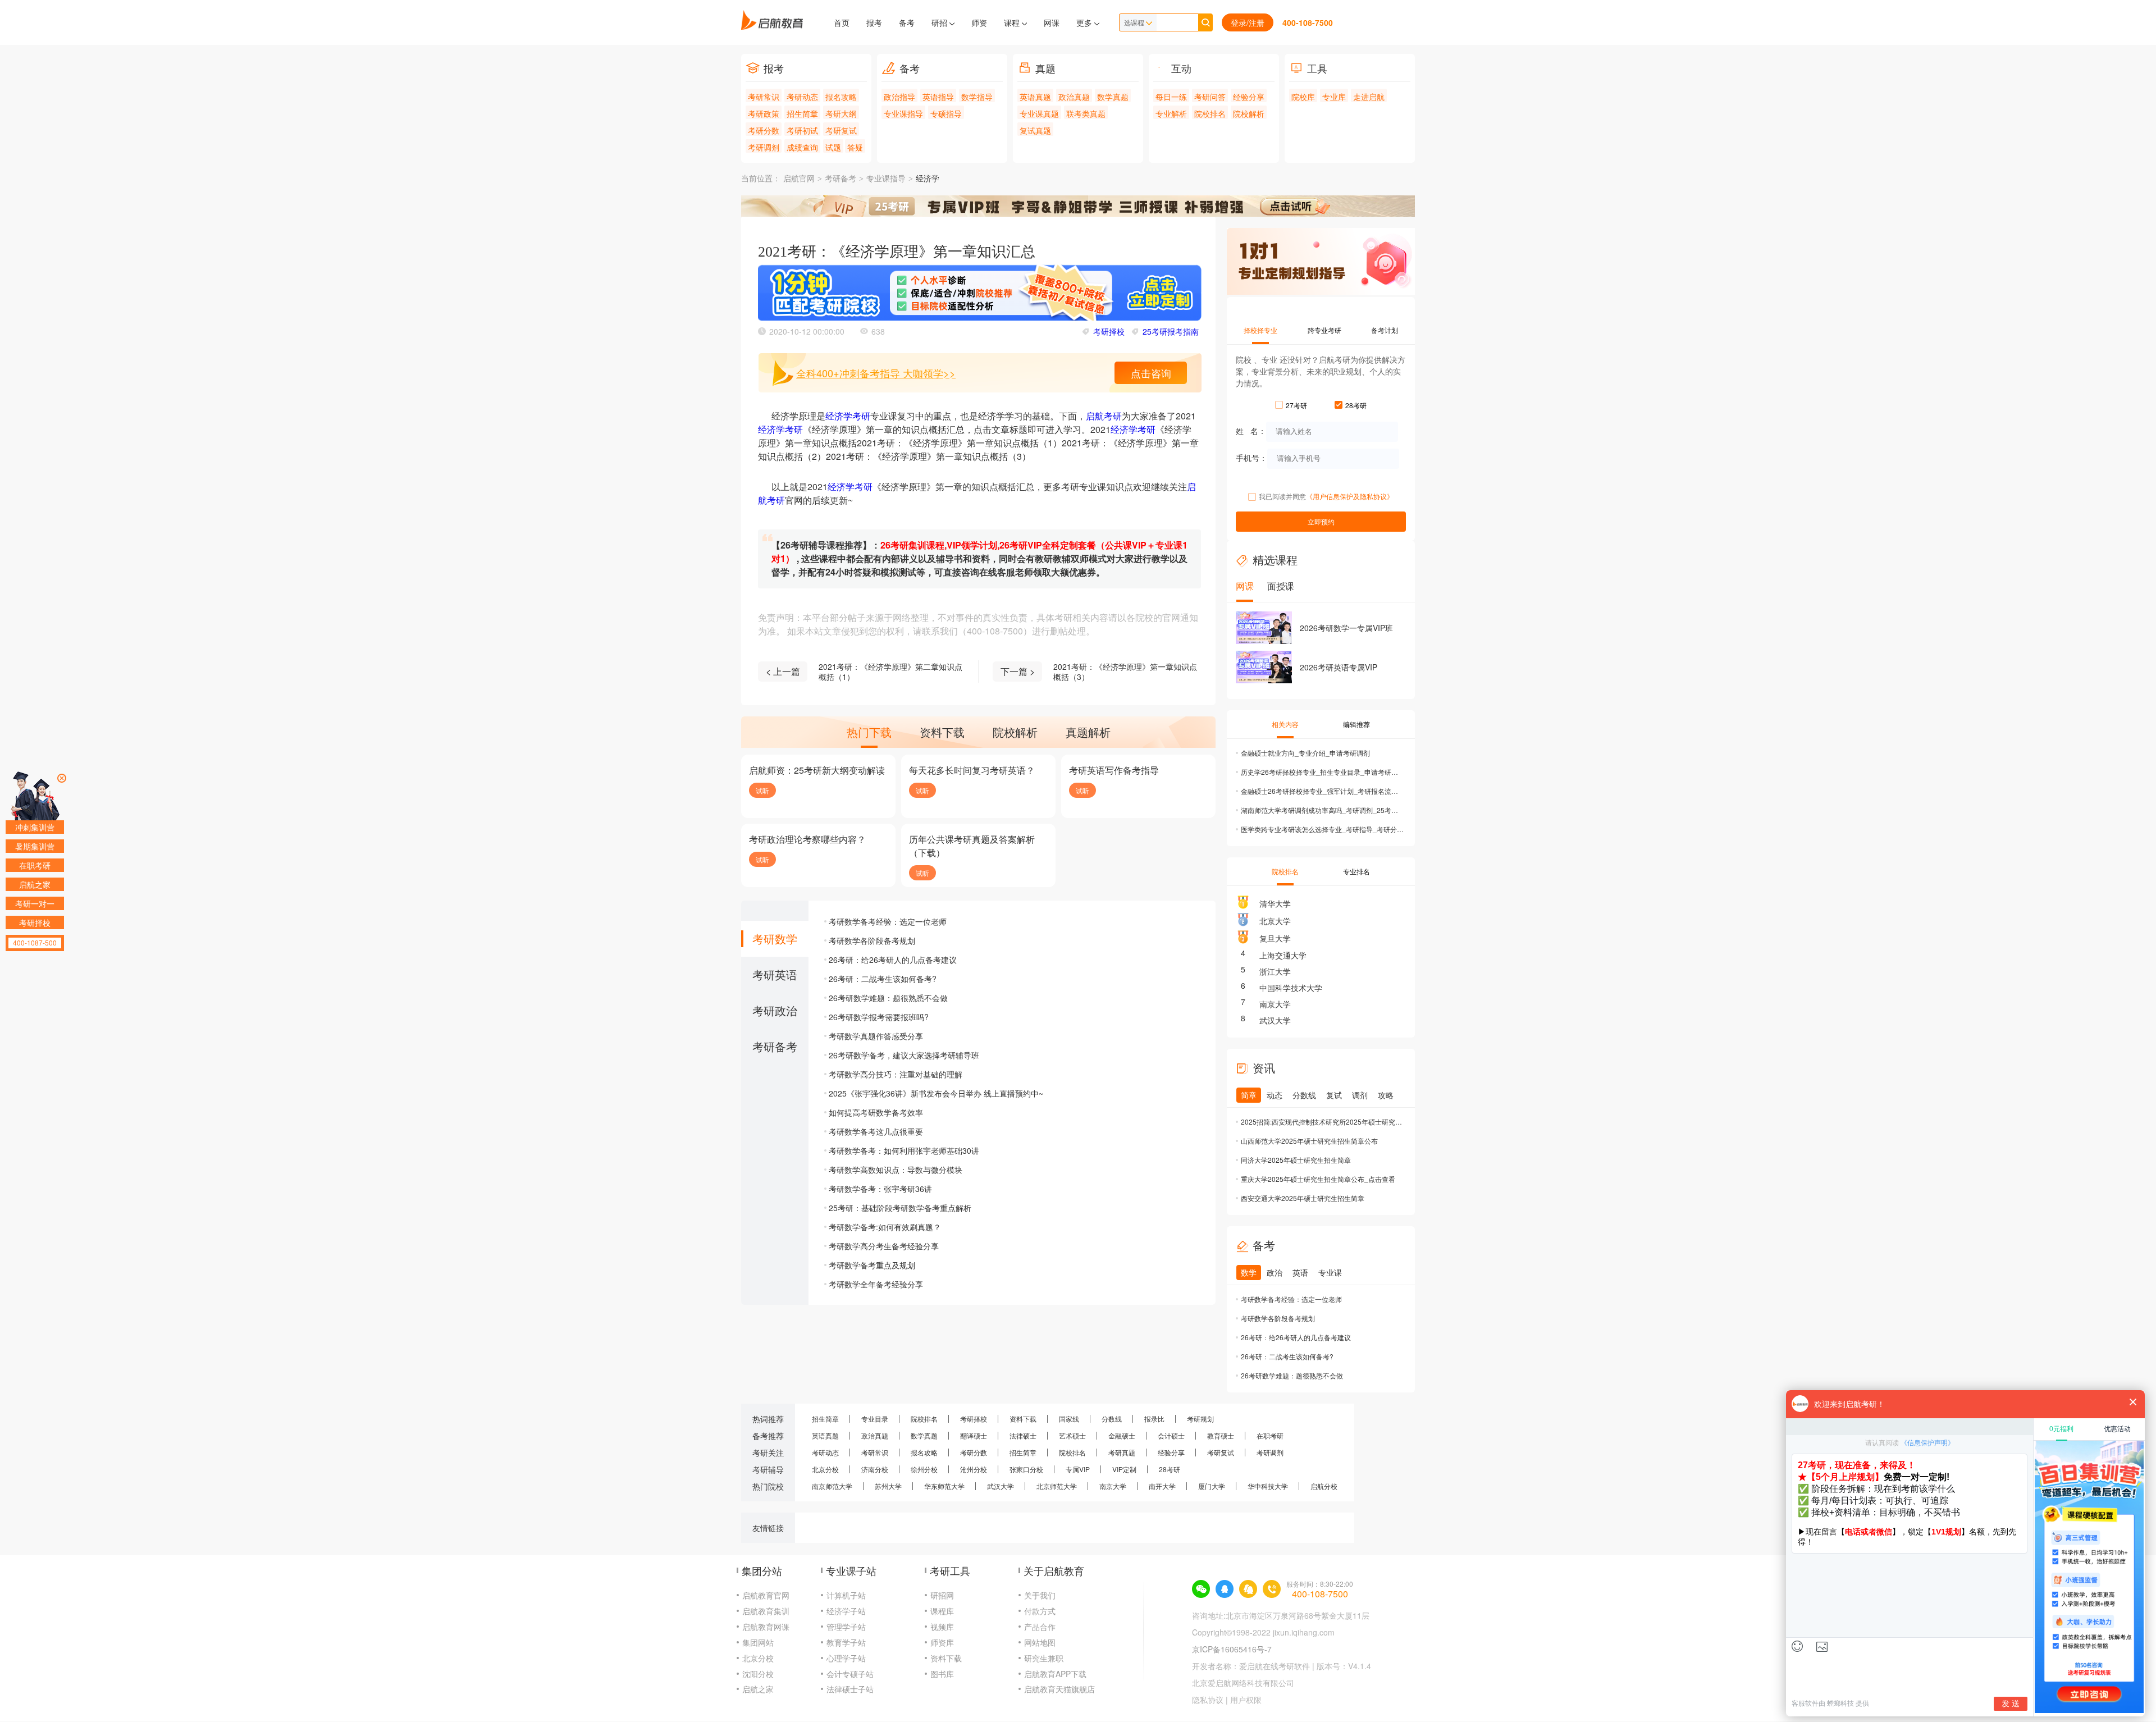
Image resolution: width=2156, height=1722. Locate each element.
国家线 (1069, 1419)
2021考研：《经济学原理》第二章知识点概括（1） (890, 672)
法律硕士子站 (850, 1689)
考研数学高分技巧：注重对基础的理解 (896, 1074)
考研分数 (764, 130)
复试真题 (1035, 130)
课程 (1013, 22)
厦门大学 (1212, 1486)
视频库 (942, 1627)
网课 (1052, 22)
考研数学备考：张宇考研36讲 (880, 1189)
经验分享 (1249, 97)
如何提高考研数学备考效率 (876, 1112)
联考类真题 (1086, 113)
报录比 (1154, 1419)
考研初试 (802, 130)
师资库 (942, 1642)
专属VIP (1078, 1469)
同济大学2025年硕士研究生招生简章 (1296, 1160)
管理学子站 (846, 1627)
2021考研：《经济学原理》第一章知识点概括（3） (1125, 672)
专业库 (1334, 97)
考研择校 (1109, 331)
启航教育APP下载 (1055, 1674)
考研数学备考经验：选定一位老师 (888, 921)
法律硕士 (1023, 1435)
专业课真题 (1039, 113)
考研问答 (1210, 97)
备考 (907, 22)
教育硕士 (1221, 1435)
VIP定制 (1124, 1469)
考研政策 (764, 113)
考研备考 (841, 179)
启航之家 (758, 1689)
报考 (874, 22)
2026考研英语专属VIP (1339, 667)
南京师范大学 (832, 1486)
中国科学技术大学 (1291, 988)
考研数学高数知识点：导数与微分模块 (896, 1170)
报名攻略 (841, 97)
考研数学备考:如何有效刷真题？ (885, 1227)
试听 (762, 790)
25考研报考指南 (1171, 331)
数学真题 (1113, 97)
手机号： (1251, 457)
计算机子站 (846, 1595)
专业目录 (875, 1419)
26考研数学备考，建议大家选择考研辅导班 (904, 1055)
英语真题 (1035, 97)
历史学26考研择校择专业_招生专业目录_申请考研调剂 (1322, 772)
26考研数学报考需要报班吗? (879, 1017)
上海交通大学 (1283, 955)
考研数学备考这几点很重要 (876, 1131)
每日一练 (1171, 97)
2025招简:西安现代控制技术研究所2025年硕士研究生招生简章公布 (1322, 1122)
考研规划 (1200, 1419)
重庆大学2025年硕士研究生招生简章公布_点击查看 (1318, 1179)
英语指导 (938, 97)
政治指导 (899, 97)
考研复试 (841, 130)
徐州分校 (924, 1469)
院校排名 (1210, 113)
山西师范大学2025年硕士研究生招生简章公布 (1309, 1141)
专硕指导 (946, 113)
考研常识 (764, 97)
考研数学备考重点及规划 (872, 1265)
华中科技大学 (1268, 1486)
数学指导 (977, 97)
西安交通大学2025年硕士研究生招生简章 (1303, 1198)
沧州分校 (974, 1469)
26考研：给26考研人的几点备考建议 (893, 960)
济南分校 (875, 1469)
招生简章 (802, 113)
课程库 (942, 1611)
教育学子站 (846, 1642)
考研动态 (802, 97)
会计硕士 (1171, 1435)
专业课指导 (903, 113)
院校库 (1303, 97)
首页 (842, 22)
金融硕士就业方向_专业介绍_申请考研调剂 (1305, 753)
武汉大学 (1275, 1020)
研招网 (942, 1595)
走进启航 (1369, 97)
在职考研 (1270, 1435)
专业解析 (1171, 113)
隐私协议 (1208, 1700)
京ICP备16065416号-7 (1232, 1649)
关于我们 (1040, 1595)
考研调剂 (764, 147)
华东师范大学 (944, 1486)
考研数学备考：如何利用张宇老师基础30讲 (904, 1150)
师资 (979, 22)
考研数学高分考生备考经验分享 (884, 1246)
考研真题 (1122, 1452)
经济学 (928, 179)
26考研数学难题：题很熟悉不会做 (888, 998)
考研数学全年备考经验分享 (876, 1284)
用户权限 (1246, 1700)
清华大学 (1275, 903)
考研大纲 (841, 113)
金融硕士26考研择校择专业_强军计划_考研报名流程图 (1322, 791)
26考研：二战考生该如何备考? (883, 979)
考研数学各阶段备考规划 (872, 940)
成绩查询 (802, 147)
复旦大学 (1275, 938)
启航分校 (1324, 1486)
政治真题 (1074, 97)
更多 (1085, 22)
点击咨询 (1151, 373)
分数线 (1112, 1419)
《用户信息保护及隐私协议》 (1350, 496)
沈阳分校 (758, 1674)
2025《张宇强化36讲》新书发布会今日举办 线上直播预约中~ (936, 1093)
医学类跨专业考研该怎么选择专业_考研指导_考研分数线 (1322, 829)
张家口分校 (1026, 1469)
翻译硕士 (974, 1435)
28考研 (1170, 1469)
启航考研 (1104, 416)
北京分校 (825, 1469)
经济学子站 (846, 1611)
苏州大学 (888, 1486)
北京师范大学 (1057, 1486)
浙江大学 (1275, 971)
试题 (833, 147)
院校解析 (1249, 113)
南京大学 (1275, 1004)
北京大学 (1275, 921)
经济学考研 (848, 416)
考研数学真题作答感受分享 (876, 1036)
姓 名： (1251, 430)
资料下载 (1023, 1419)
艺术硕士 (1072, 1435)
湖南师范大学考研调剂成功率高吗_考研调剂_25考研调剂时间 (1322, 810)
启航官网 (799, 179)
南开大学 (1162, 1486)
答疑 (855, 147)
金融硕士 (1122, 1435)
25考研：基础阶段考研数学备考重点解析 (900, 1208)
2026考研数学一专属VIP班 (1346, 628)
